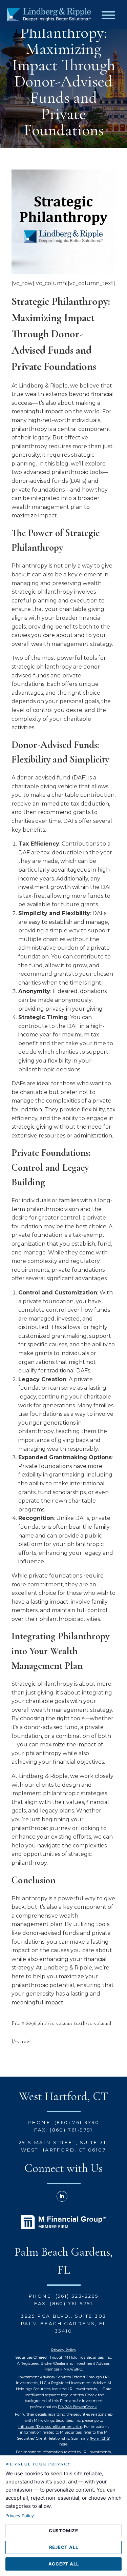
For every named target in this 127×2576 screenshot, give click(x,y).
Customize (63, 2531)
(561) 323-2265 (77, 2296)
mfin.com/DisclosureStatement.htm (50, 2426)
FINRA (66, 2369)
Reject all (64, 2547)
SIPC (78, 2369)
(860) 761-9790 (77, 2122)
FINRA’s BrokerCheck (77, 2407)
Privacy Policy (64, 2350)
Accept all (64, 2564)
